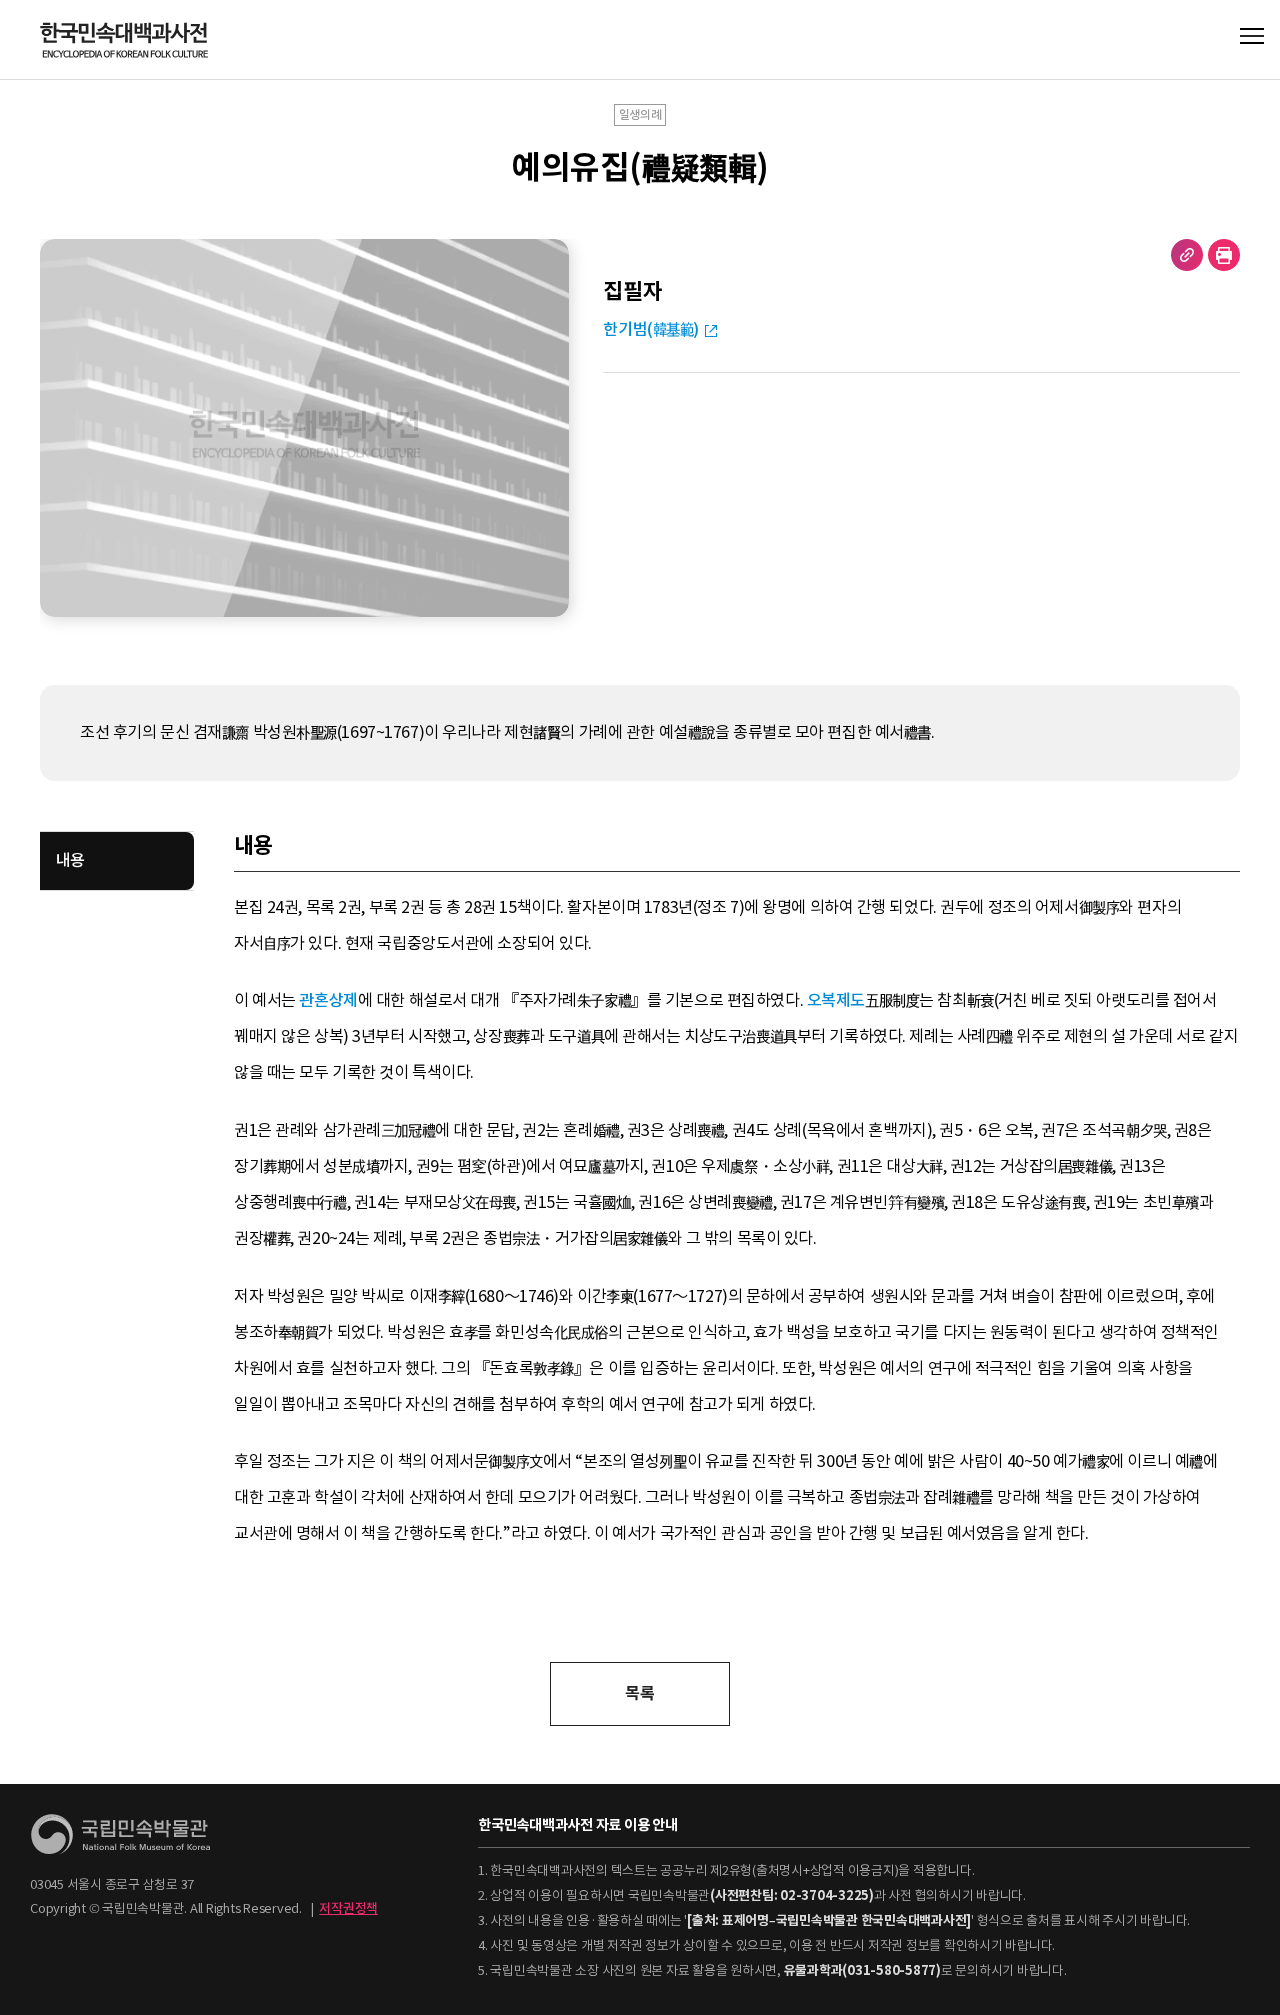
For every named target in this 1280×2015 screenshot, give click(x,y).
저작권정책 (348, 1908)
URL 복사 (1187, 255)
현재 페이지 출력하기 (1224, 255)
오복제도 (836, 1000)
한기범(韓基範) (651, 329)
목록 (639, 1693)
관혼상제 (328, 1000)
